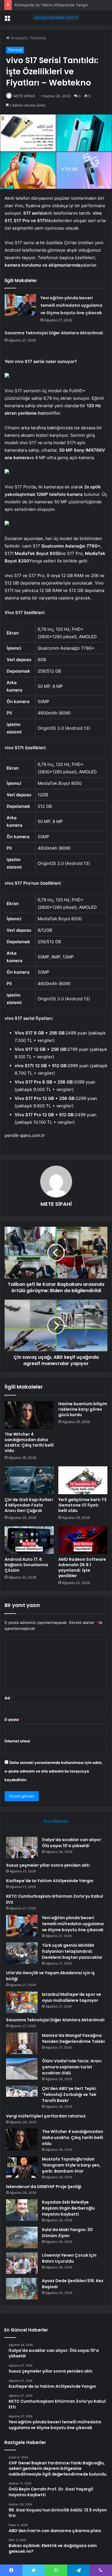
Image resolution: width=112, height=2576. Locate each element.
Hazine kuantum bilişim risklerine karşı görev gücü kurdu (83, 1409)
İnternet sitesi (17, 1741)
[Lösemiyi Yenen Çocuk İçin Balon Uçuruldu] (22, 2263)
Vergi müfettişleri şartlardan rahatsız (46, 2116)
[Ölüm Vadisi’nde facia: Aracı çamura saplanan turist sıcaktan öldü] (22, 2069)
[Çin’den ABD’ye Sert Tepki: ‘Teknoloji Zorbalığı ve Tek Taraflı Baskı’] (22, 2096)
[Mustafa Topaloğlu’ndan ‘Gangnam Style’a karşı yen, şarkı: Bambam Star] (22, 2167)
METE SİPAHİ (24, 96)
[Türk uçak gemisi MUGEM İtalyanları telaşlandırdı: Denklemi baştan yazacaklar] (22, 1953)
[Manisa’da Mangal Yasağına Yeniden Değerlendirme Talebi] (22, 2043)
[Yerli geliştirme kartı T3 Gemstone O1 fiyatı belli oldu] (83, 1480)
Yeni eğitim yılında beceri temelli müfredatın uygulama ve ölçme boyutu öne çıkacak (71, 305)
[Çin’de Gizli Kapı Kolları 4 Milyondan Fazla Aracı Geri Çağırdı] (29, 1480)
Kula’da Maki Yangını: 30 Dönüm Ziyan (67, 2233)
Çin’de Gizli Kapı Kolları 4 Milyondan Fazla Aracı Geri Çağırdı (29, 1505)
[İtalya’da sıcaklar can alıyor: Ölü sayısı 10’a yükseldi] (22, 1848)
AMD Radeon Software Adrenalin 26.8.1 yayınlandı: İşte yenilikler (82, 1567)
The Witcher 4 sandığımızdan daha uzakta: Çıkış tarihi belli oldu (29, 1442)
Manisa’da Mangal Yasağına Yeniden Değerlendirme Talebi (73, 2038)
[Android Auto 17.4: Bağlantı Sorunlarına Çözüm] (29, 1540)
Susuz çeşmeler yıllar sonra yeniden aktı (48, 1865)
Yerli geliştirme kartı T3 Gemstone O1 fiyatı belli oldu (82, 1505)
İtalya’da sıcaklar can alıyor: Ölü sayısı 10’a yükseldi (72, 1843)
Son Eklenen (56, 1821)
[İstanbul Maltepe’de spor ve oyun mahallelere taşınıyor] (22, 2002)
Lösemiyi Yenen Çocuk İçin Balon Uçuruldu (69, 2258)
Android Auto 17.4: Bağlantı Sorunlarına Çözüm (26, 1565)
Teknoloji (38, 38)
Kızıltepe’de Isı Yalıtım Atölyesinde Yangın (51, 5)
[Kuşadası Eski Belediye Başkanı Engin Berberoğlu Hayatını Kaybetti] (22, 2210)
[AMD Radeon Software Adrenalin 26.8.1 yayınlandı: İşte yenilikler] (83, 1540)
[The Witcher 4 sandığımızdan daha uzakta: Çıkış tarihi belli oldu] (29, 1415)
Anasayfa (18, 38)
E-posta (13, 1719)
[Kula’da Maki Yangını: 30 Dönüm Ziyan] (22, 2238)
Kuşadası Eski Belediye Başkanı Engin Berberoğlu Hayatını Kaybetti (68, 2208)
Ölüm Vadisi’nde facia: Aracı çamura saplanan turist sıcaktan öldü (72, 2067)
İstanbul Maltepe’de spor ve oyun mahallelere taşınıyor (72, 1997)
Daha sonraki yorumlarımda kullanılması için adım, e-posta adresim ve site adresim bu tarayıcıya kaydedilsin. (54, 1771)
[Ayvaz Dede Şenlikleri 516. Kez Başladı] (22, 2289)
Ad (9, 1698)
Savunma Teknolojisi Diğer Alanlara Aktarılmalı (54, 333)
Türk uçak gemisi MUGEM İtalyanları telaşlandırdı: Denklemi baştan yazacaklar (72, 1951)
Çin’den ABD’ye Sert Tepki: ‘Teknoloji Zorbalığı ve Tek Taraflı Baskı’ (69, 2094)
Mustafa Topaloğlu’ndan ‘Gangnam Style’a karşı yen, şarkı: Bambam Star (71, 2165)
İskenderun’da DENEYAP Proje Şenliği (44, 2187)
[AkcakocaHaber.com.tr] (56, 18)
